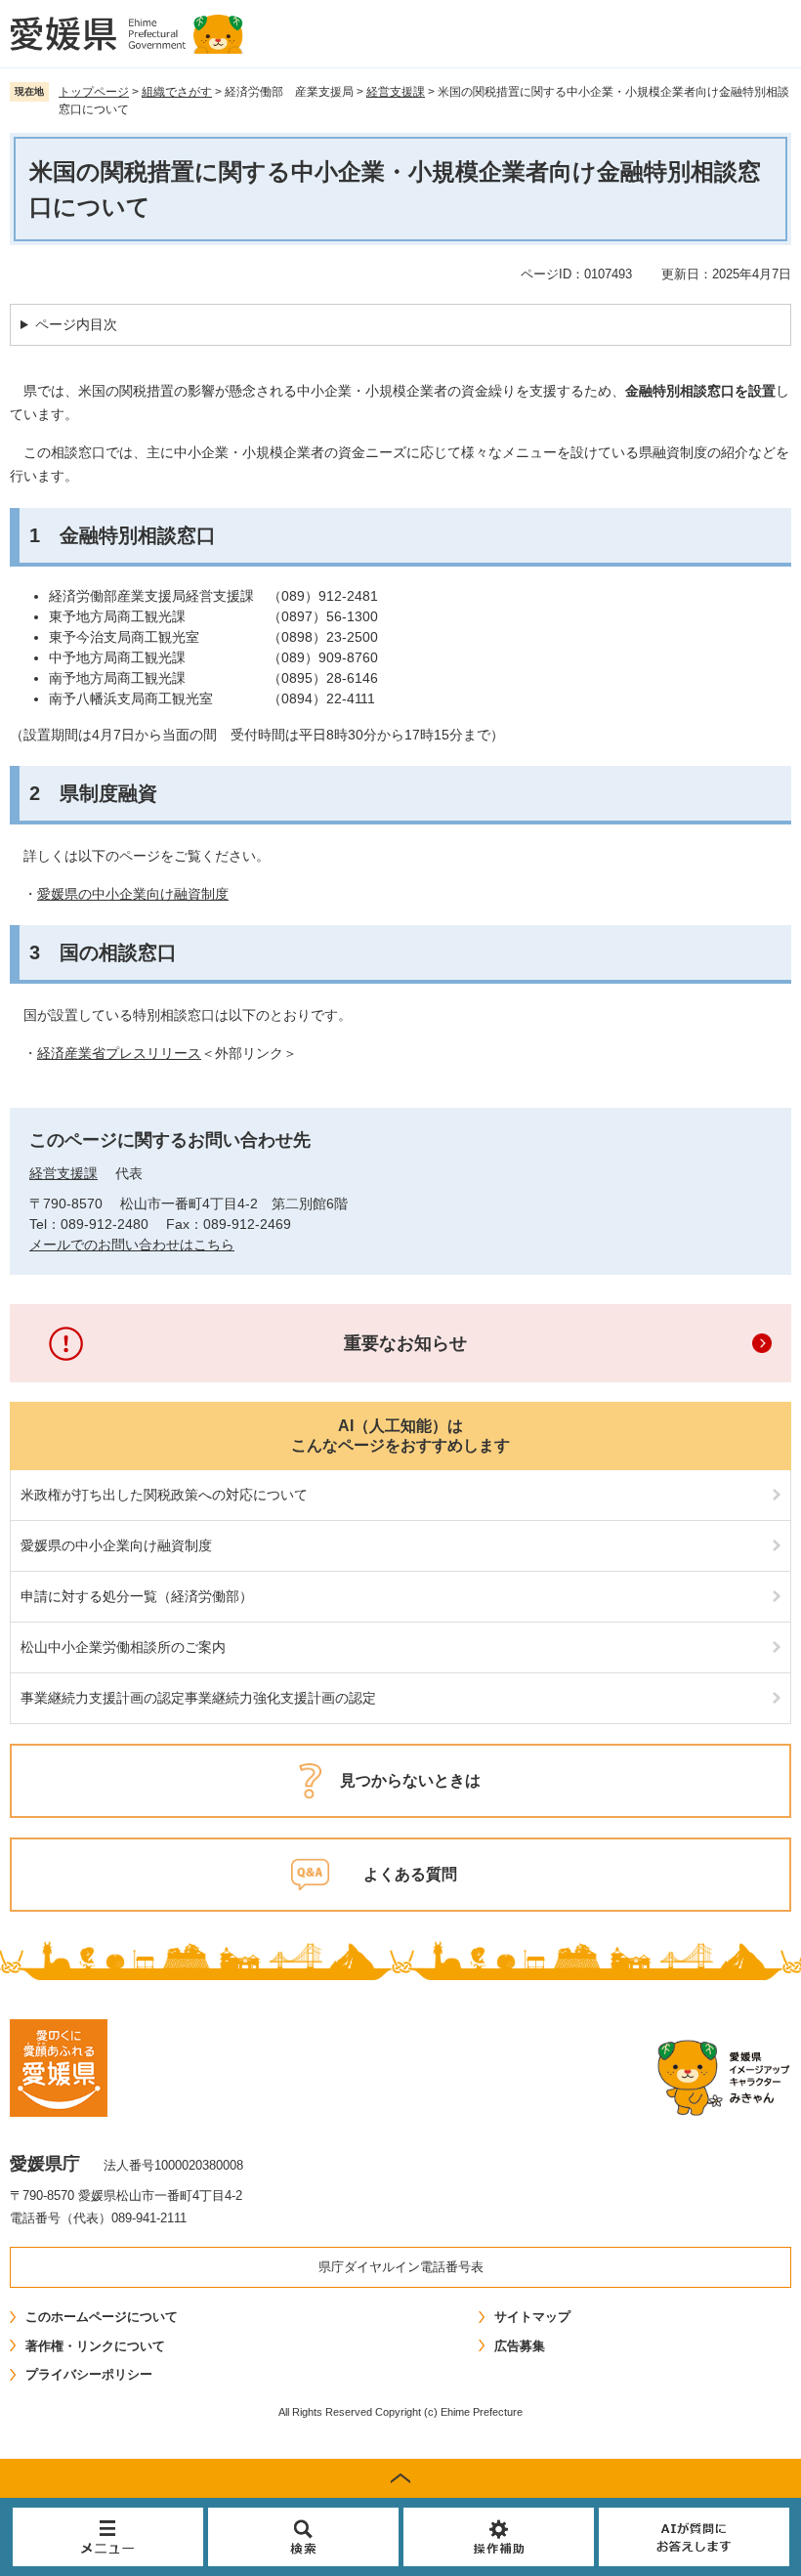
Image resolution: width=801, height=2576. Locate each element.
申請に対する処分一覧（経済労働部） (137, 1596)
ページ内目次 (76, 324)
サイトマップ (532, 2317)
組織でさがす (177, 92)
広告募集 (520, 2346)
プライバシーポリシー (89, 2374)
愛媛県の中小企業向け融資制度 (133, 894)
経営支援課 (396, 92)
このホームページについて (102, 2317)
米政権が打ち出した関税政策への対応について (164, 1495)
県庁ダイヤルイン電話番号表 (401, 2267)
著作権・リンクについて (95, 2346)
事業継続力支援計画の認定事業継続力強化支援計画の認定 (198, 1698)
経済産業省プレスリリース (119, 1053)
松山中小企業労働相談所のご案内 (123, 1647)
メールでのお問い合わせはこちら (132, 1245)
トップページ (94, 92)
